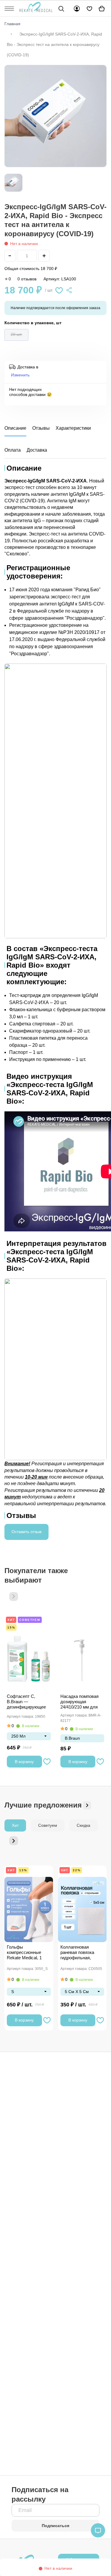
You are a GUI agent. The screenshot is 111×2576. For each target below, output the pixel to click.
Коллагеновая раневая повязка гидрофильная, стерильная (77, 1953)
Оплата (13, 450)
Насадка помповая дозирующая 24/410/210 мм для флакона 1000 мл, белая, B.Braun (79, 1702)
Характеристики (73, 428)
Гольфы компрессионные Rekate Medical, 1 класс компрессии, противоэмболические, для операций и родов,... (29, 1953)
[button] (14, 1597)
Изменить (20, 375)
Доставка (37, 450)
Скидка (83, 1825)
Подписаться (55, 2526)
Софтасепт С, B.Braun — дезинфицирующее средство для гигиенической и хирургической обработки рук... (26, 1702)
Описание (15, 428)
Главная (12, 24)
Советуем (30, 1620)
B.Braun (72, 1738)
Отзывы (41, 428)
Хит (11, 1620)
